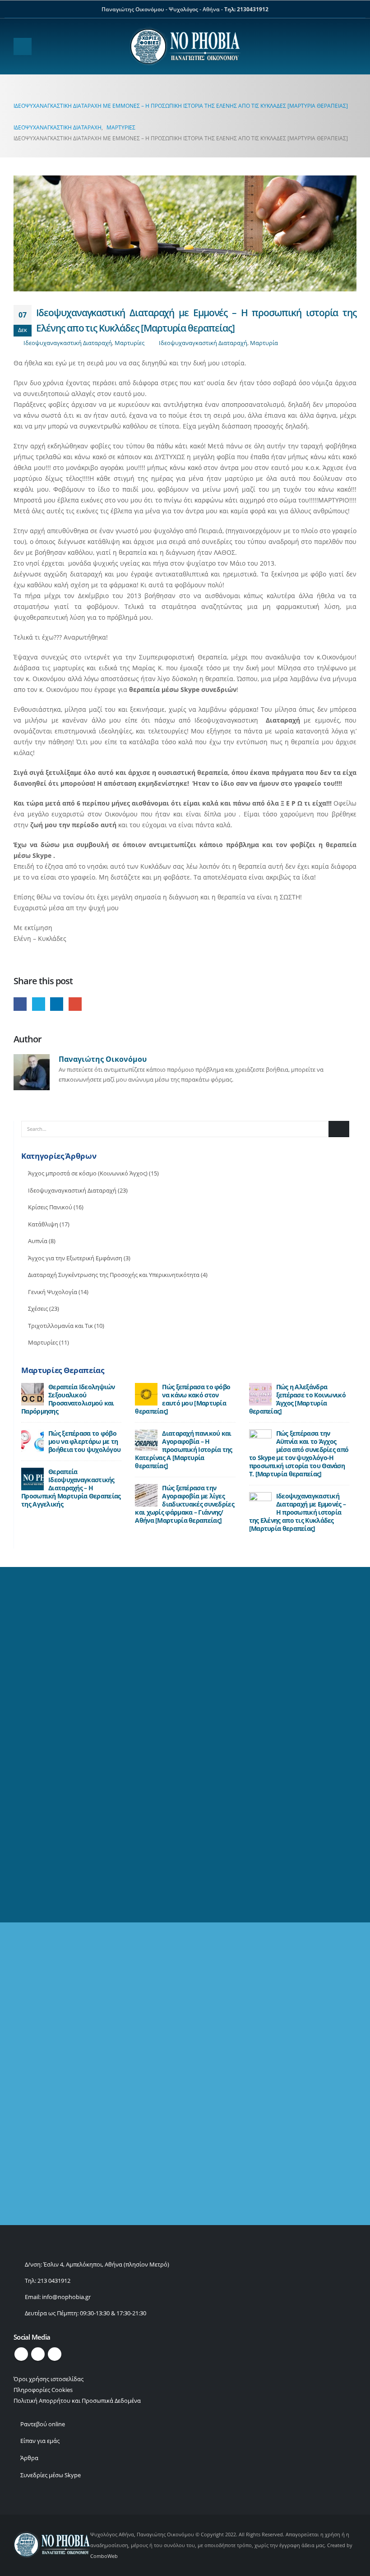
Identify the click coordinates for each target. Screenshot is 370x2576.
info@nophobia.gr (66, 2297)
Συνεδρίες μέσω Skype (51, 2475)
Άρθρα (29, 2458)
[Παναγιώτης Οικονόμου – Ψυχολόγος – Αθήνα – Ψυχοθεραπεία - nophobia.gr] (185, 46)
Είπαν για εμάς (40, 2441)
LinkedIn (57, 1004)
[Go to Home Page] (16, 95)
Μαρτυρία (264, 343)
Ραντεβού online (43, 2424)
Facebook (20, 1004)
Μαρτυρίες (129, 343)
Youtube (38, 2354)
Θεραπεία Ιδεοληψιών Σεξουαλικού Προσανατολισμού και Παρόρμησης (68, 1399)
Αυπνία (38, 1241)
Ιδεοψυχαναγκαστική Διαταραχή (68, 343)
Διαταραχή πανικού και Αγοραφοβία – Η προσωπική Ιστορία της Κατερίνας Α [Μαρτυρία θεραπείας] (183, 1449)
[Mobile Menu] (23, 46)
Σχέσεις (38, 1309)
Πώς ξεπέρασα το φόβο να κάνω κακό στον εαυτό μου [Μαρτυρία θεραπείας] (183, 1399)
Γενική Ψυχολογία (53, 1292)
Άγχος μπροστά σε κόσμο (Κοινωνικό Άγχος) (88, 1173)
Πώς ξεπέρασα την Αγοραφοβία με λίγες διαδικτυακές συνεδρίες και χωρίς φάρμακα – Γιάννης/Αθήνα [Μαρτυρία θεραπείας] (185, 1504)
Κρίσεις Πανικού (50, 1207)
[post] (32, 1394)
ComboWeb (104, 2556)
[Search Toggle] (349, 47)
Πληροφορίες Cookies (43, 2390)
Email (75, 1004)
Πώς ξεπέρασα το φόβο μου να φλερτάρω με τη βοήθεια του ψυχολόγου (84, 1441)
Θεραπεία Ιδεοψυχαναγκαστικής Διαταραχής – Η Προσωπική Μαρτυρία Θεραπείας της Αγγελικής (71, 1488)
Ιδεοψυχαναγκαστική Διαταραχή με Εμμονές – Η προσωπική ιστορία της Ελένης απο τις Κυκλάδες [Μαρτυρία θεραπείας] (298, 1512)
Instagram (55, 2354)
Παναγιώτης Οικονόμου (103, 1059)
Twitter (39, 1004)
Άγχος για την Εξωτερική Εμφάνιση (75, 1258)
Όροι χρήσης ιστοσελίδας (49, 2379)
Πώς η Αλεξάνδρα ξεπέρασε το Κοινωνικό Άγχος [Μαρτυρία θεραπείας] (297, 1399)
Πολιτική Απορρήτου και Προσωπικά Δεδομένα (77, 2401)
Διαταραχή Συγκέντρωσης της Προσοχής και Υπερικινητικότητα (114, 1275)
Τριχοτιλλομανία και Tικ (60, 1326)
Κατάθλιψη (43, 1224)
